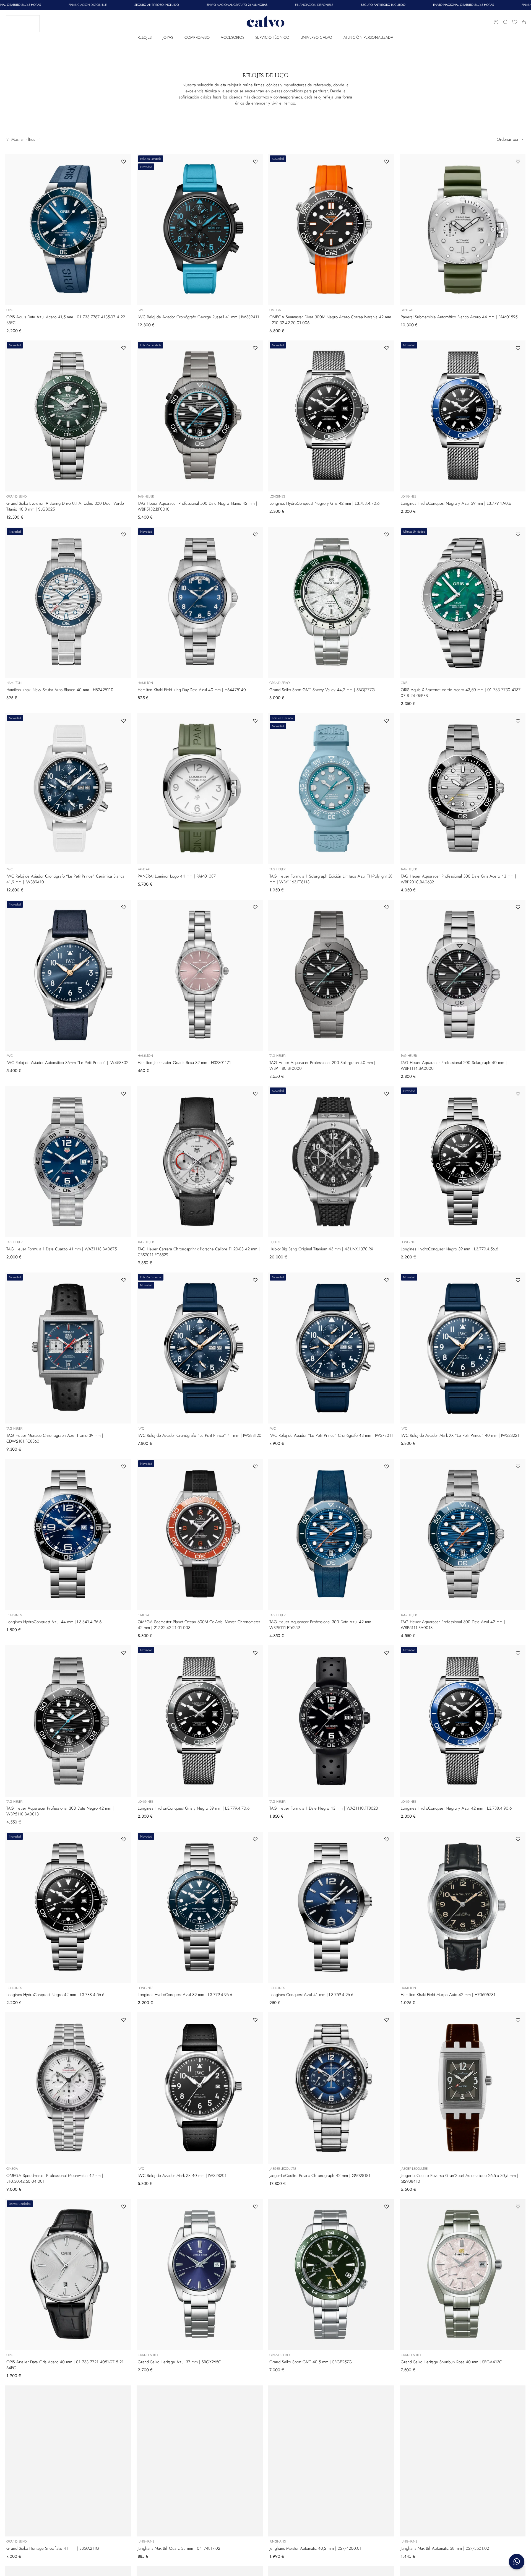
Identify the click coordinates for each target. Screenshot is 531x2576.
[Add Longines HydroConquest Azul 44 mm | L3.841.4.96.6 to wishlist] (124, 1466)
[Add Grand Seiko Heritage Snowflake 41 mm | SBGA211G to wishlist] (124, 2393)
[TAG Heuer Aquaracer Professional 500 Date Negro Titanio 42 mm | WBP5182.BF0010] (200, 416)
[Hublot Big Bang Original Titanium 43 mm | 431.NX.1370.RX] (331, 1162)
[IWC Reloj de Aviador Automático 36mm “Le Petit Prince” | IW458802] (68, 975)
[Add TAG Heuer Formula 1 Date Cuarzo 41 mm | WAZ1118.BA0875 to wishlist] (124, 1094)
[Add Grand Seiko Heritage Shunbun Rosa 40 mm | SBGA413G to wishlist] (518, 2206)
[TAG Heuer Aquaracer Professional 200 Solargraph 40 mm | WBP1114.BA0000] (463, 975)
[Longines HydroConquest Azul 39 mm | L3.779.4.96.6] (200, 1907)
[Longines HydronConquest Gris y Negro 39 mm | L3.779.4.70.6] (200, 1721)
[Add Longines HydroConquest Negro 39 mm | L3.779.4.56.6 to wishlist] (518, 1094)
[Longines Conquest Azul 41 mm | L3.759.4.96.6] (331, 1907)
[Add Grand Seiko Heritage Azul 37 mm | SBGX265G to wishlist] (255, 2206)
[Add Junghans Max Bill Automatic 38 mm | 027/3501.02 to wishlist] (518, 2393)
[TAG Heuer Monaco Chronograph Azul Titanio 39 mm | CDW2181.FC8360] (68, 1348)
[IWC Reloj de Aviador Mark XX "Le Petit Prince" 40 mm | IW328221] (463, 1348)
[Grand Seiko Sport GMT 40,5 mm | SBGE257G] (331, 2275)
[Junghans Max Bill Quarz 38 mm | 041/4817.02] (200, 2461)
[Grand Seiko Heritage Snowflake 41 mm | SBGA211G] (68, 2461)
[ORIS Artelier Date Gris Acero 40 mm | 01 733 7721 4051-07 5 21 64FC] (68, 2275)
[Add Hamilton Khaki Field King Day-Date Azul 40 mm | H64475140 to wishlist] (255, 534)
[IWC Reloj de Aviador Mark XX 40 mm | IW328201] (200, 2088)
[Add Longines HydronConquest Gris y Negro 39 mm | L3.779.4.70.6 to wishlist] (255, 1653)
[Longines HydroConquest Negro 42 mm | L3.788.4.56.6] (68, 1907)
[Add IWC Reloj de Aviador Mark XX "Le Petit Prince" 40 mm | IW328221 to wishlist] (518, 1280)
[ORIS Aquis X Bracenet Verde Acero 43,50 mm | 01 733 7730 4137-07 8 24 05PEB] (463, 602)
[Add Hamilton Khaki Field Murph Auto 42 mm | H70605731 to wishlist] (518, 1839)
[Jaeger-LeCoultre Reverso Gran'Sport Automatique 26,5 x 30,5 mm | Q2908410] (463, 2088)
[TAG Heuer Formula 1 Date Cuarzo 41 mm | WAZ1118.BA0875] (68, 1162)
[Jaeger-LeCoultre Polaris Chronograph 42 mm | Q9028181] (331, 2088)
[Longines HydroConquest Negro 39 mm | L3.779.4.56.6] (463, 1162)
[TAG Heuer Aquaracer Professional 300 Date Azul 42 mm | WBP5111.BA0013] (463, 1534)
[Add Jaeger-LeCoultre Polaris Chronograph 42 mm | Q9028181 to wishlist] (387, 2020)
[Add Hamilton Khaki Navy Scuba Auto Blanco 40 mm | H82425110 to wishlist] (124, 534)
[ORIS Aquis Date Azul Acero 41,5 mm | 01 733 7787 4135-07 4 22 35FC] (68, 230)
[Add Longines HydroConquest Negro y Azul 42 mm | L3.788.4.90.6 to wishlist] (518, 1653)
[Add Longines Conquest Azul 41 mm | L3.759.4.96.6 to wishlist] (387, 1839)
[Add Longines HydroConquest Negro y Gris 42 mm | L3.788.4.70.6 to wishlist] (387, 348)
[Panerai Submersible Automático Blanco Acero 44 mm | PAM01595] (463, 230)
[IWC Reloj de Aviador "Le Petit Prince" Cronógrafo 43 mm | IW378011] (331, 1348)
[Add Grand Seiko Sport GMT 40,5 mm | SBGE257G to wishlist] (387, 2206)
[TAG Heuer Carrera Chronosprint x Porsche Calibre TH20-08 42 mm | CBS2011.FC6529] (200, 1162)
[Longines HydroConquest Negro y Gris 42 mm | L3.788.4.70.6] (331, 416)
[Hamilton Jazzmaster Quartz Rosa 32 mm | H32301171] (200, 975)
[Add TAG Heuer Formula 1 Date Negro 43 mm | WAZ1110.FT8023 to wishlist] (387, 1653)
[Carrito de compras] (524, 22)
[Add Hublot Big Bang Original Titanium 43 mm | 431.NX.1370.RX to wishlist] (387, 1094)
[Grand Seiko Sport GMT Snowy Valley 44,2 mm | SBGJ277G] (331, 602)
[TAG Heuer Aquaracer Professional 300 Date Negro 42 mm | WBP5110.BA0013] (68, 1721)
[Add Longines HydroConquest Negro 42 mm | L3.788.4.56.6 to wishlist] (124, 1839)
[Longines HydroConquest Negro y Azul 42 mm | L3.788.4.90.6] (463, 1721)
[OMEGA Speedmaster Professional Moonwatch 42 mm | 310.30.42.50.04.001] (68, 2088)
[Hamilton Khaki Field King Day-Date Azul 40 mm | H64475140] (200, 602)
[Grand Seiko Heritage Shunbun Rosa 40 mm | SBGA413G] (463, 2275)
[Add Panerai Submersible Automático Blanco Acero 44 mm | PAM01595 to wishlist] (518, 162)
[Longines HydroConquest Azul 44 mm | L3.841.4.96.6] (68, 1534)
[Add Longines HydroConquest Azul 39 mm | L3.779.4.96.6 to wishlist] (255, 1839)
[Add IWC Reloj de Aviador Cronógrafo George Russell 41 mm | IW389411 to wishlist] (255, 162)
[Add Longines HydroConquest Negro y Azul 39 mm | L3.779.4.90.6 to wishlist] (518, 348)
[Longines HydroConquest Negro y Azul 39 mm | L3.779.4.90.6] (463, 416)
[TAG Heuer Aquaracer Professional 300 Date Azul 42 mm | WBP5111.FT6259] (331, 1534)
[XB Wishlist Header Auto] (515, 22)
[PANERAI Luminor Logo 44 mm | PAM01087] (200, 789)
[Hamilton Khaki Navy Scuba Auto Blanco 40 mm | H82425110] (68, 602)
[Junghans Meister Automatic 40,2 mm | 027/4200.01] (331, 2461)
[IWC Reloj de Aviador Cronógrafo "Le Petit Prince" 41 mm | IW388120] (200, 1348)
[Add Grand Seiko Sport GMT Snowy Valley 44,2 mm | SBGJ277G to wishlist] (387, 534)
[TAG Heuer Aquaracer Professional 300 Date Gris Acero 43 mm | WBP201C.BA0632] (463, 789)
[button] (145, 36)
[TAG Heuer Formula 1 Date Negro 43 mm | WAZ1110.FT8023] (331, 1721)
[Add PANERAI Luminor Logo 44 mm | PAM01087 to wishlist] (255, 721)
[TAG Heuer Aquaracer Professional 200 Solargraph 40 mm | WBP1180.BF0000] (331, 975)
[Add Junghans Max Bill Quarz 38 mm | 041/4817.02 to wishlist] (255, 2393)
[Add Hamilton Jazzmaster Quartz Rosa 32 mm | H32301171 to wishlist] (255, 907)
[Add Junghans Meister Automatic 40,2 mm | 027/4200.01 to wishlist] (387, 2393)
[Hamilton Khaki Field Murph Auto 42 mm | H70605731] (463, 1907)
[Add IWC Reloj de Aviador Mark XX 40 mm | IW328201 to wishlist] (255, 2020)
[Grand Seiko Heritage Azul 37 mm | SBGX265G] (200, 2275)
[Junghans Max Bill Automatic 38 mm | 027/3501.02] (463, 2461)
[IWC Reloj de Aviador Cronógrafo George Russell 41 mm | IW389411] (200, 230)
